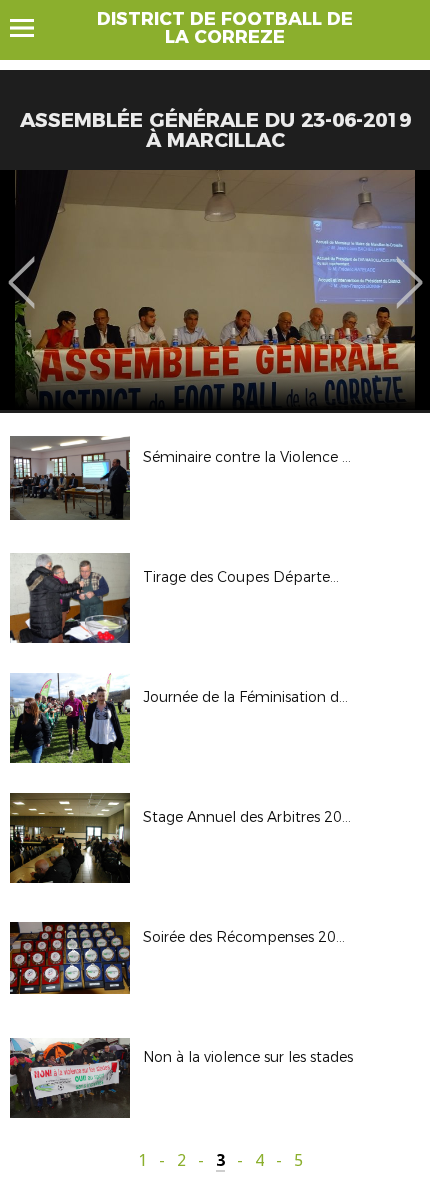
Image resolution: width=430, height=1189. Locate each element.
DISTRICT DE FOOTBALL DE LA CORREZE (225, 28)
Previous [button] (21, 268)
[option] (215, 290)
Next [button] (409, 268)
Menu (31, 28)
